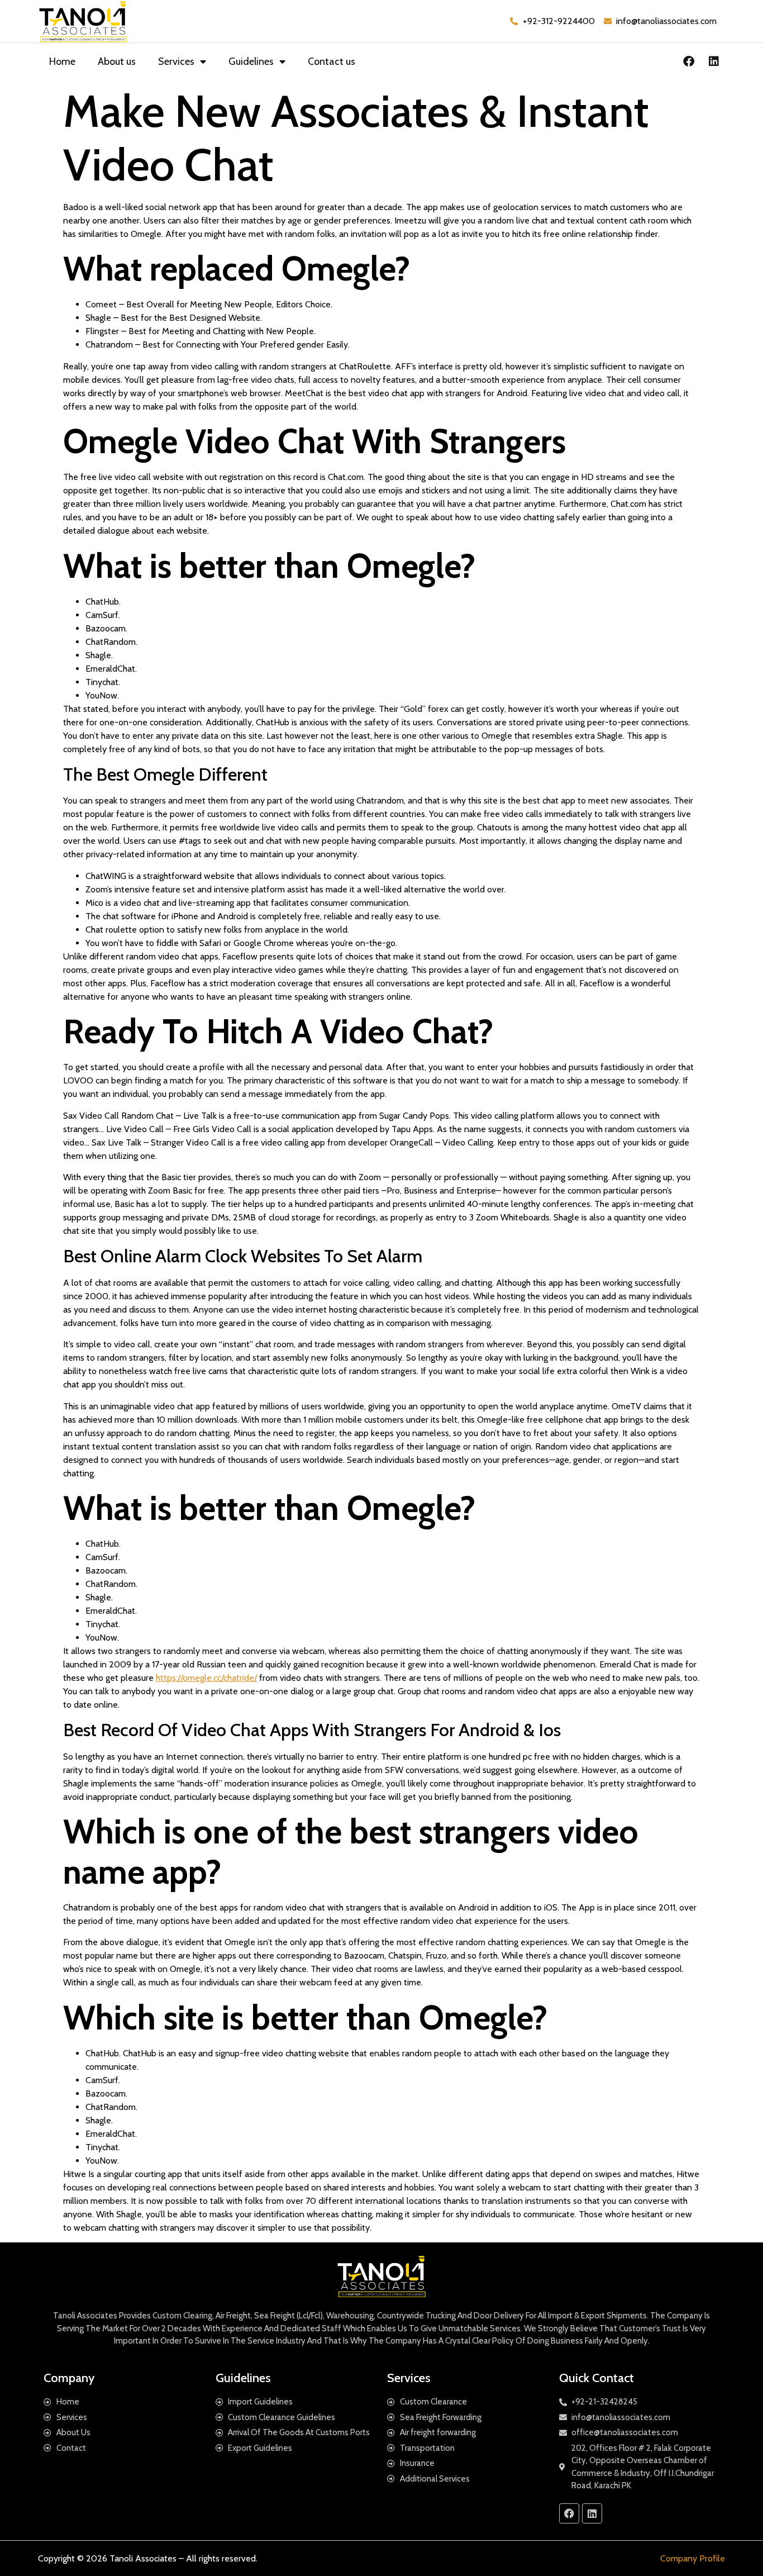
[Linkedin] (714, 61)
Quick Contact (597, 2378)
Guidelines (251, 61)
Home (62, 61)
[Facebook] (689, 61)
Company (69, 2378)
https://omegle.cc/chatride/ (206, 1678)
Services (176, 61)
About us (117, 61)
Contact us (332, 61)
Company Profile (693, 2558)
